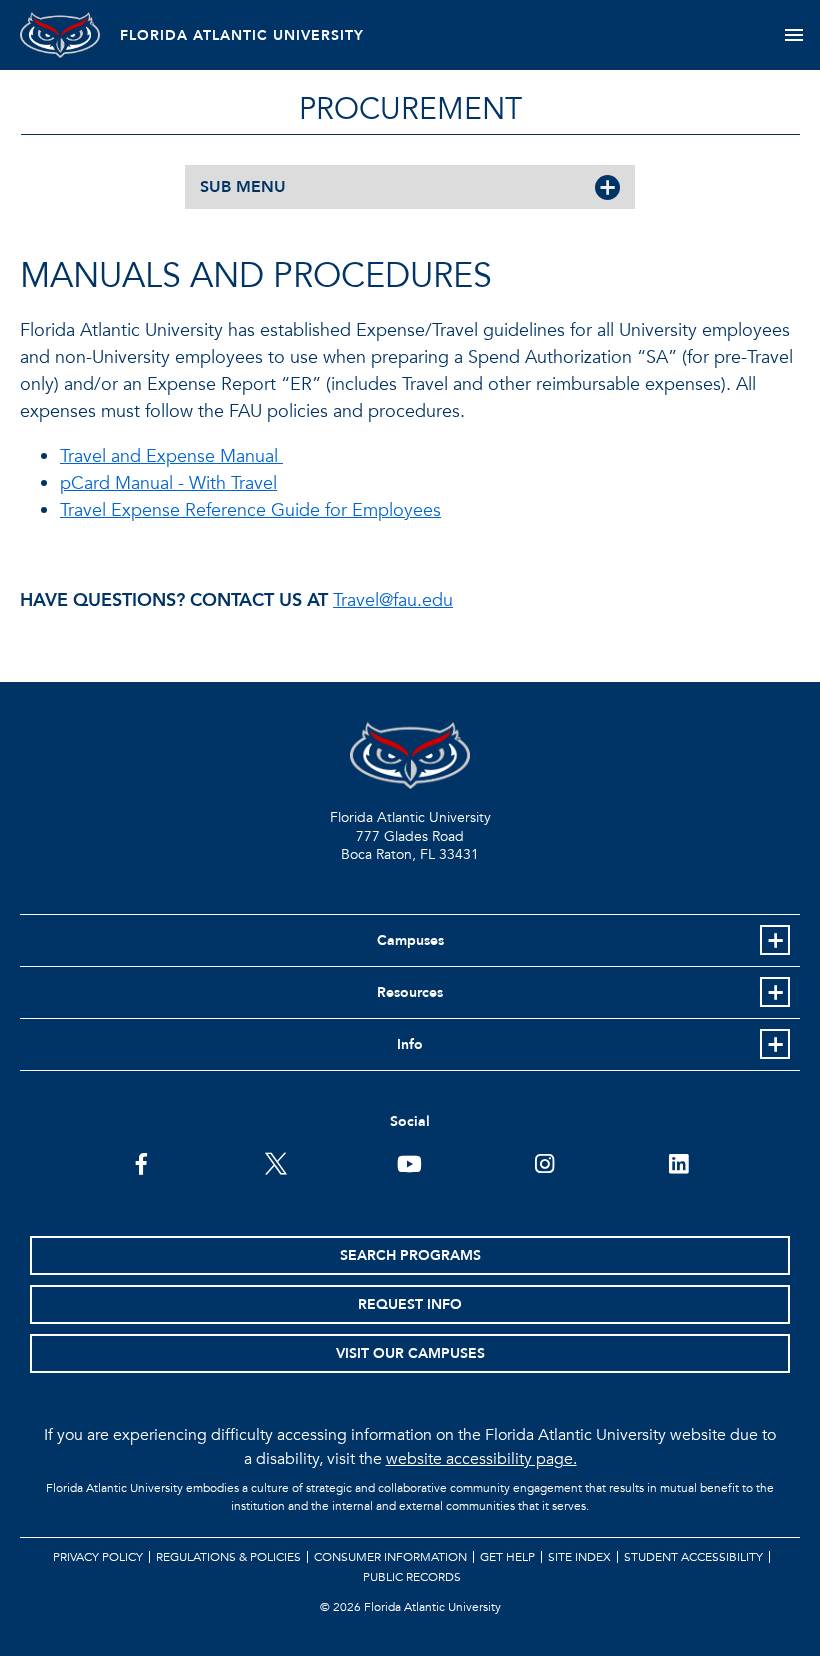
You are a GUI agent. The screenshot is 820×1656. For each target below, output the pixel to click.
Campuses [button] (410, 940)
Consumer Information (390, 1557)
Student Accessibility (693, 1557)
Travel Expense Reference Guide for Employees (250, 510)
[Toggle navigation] (793, 35)
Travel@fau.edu (393, 600)
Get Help (507, 1557)
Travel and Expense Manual (171, 456)
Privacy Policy (98, 1557)
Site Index (579, 1557)
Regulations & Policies (228, 1557)
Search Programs (410, 1255)
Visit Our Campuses (410, 1353)
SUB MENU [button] (243, 187)
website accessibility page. (481, 1459)
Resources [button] (410, 992)
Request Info (410, 1304)
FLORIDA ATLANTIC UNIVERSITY (242, 35)
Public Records (412, 1577)
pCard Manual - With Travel (168, 483)
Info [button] (410, 1044)
